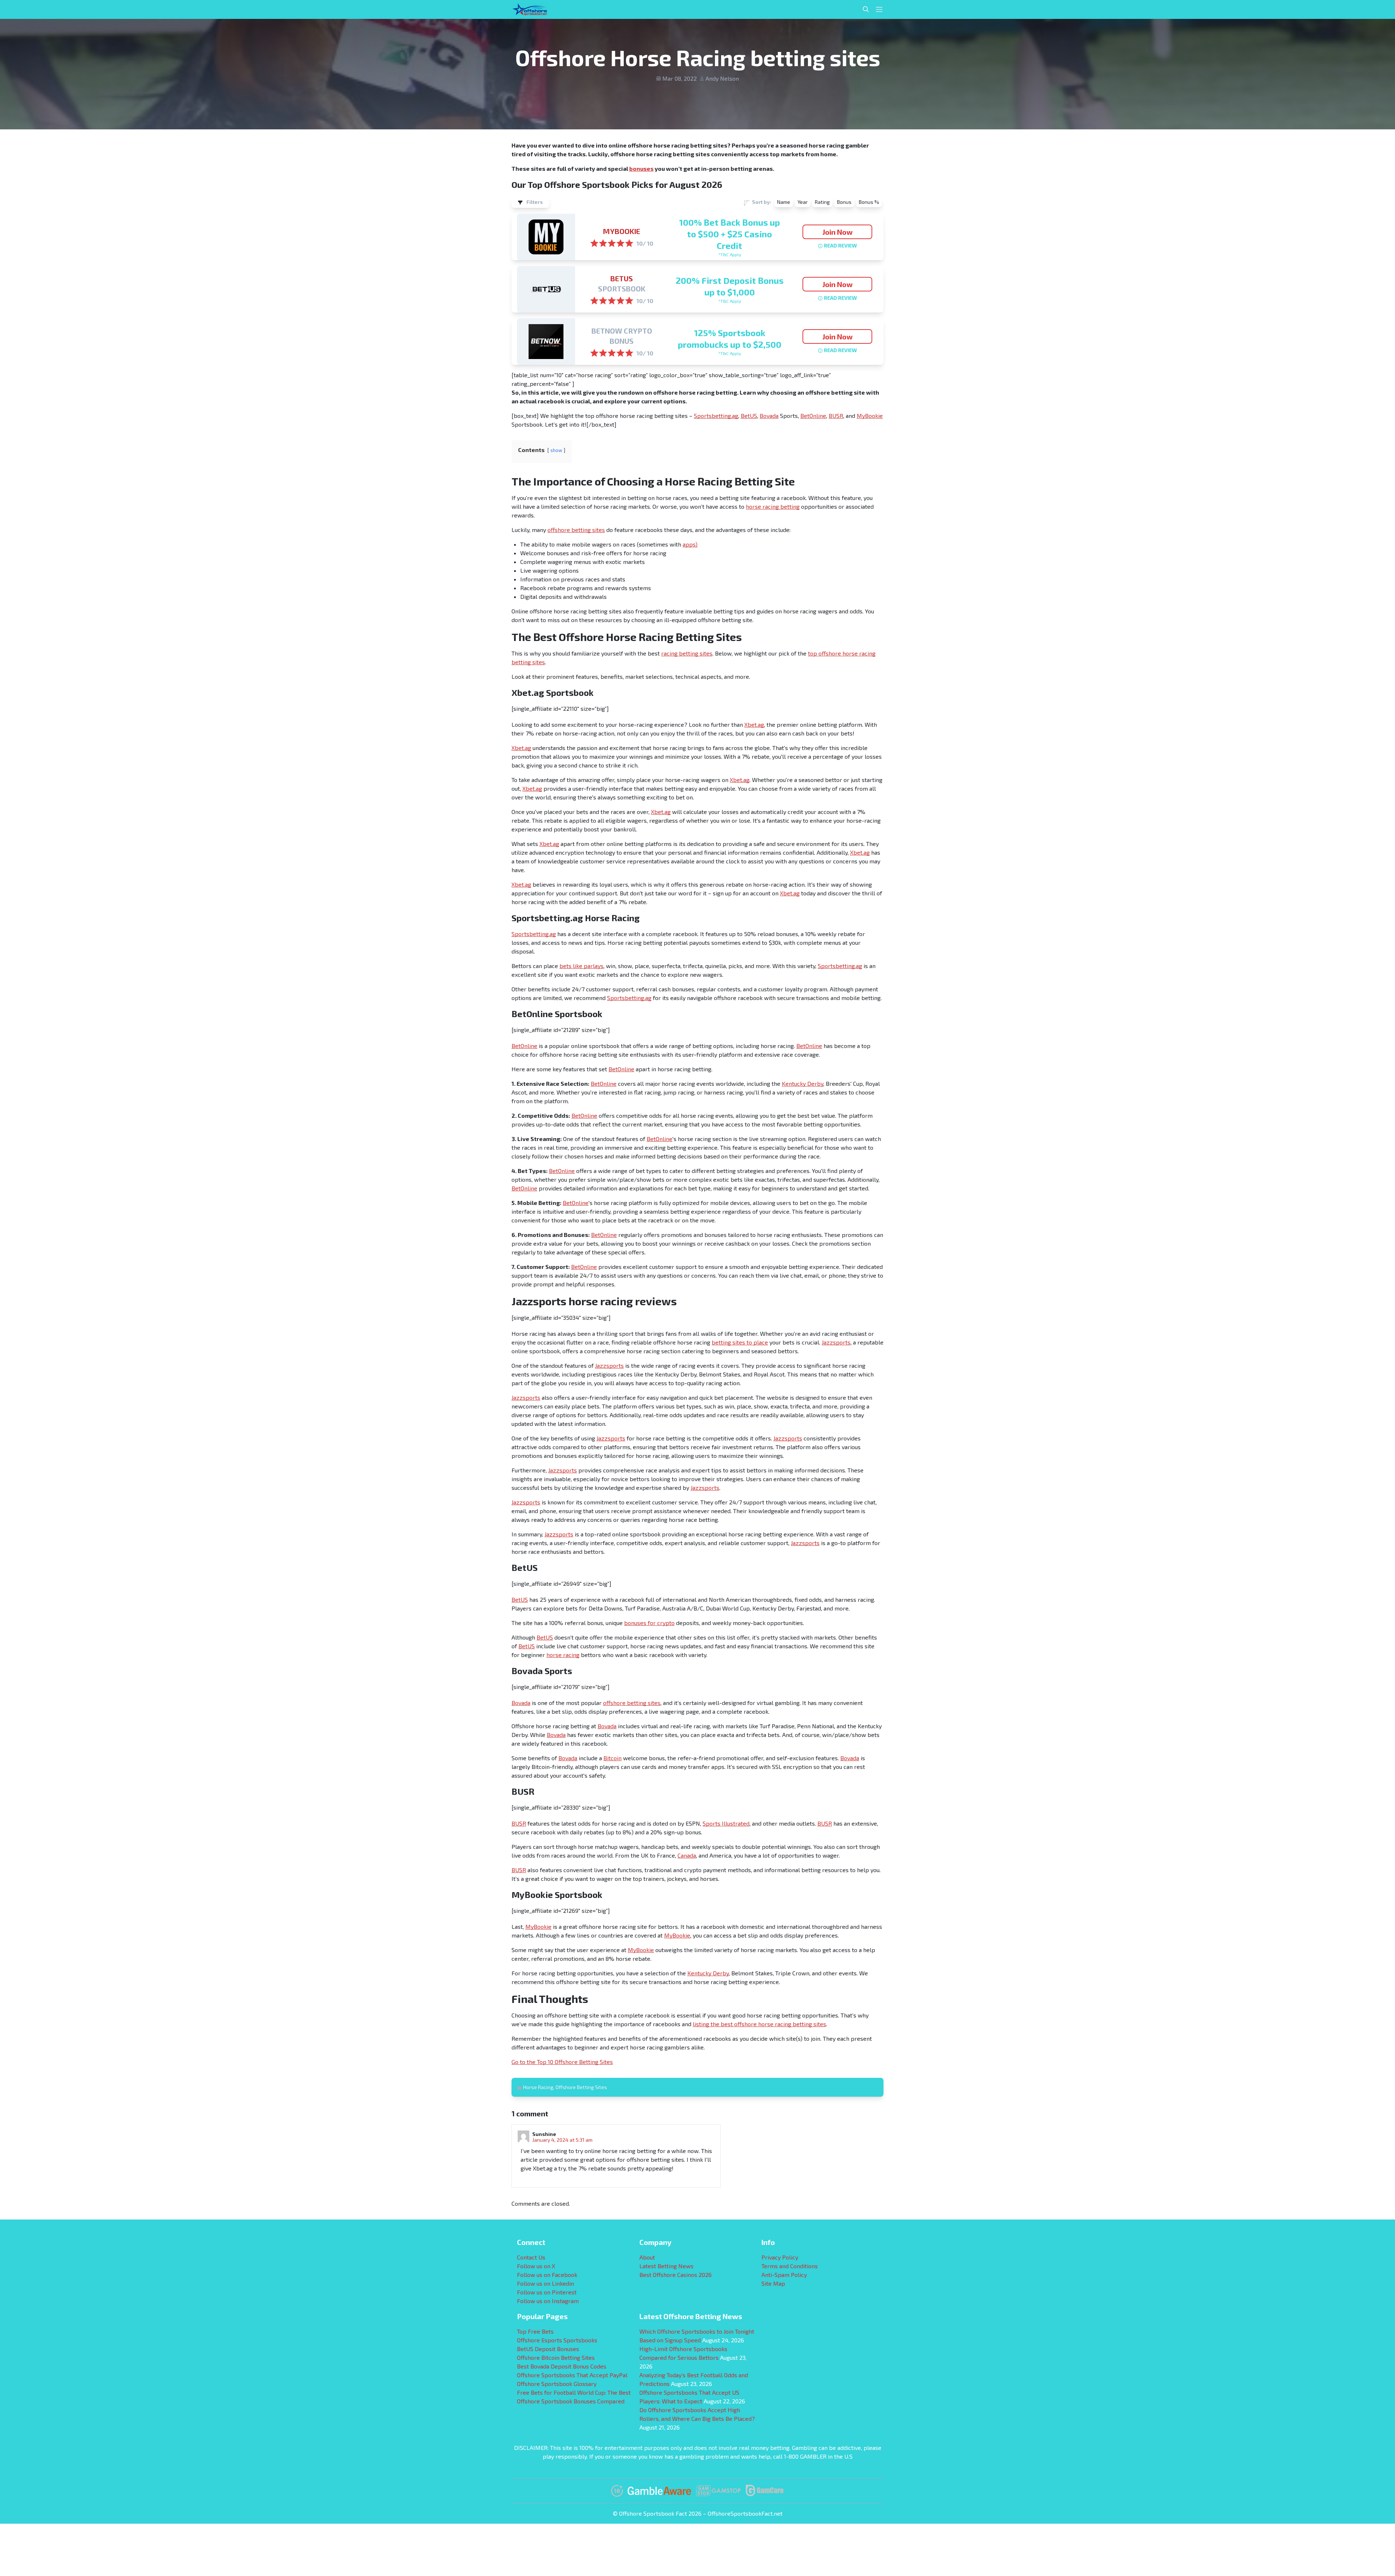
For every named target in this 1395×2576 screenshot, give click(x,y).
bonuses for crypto (649, 1623)
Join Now (838, 232)
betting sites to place (740, 1342)
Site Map (773, 2283)
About (647, 2257)
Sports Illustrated (726, 1823)
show (556, 450)
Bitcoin (612, 1758)
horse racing (563, 1655)
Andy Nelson (722, 78)
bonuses (641, 168)
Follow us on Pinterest (547, 2292)
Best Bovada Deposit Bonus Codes (562, 2366)
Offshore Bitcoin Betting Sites (556, 2357)
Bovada (769, 416)
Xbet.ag (754, 724)
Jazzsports (836, 1342)
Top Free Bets (535, 2331)
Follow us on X (536, 2266)
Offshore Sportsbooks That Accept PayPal (572, 2375)
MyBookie (622, 231)
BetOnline (813, 416)
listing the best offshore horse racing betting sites (759, 2024)
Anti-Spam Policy (784, 2275)
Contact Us (531, 2257)
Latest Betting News (666, 2266)
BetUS (622, 278)
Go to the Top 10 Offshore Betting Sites (562, 2062)
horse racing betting (773, 506)
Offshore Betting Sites (581, 2087)
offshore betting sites (576, 530)
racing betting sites (687, 653)
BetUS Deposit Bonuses (548, 2349)
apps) (690, 544)
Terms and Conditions (790, 2266)
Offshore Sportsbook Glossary (557, 2384)
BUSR (836, 416)
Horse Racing (538, 2087)
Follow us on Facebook (547, 2275)
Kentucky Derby (802, 1083)
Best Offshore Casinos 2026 (676, 2275)
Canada (687, 1855)
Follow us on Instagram (548, 2301)
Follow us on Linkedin (545, 2283)
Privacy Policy (780, 2257)
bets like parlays (581, 966)
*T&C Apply (730, 254)
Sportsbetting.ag (716, 416)
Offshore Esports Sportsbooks (557, 2340)
